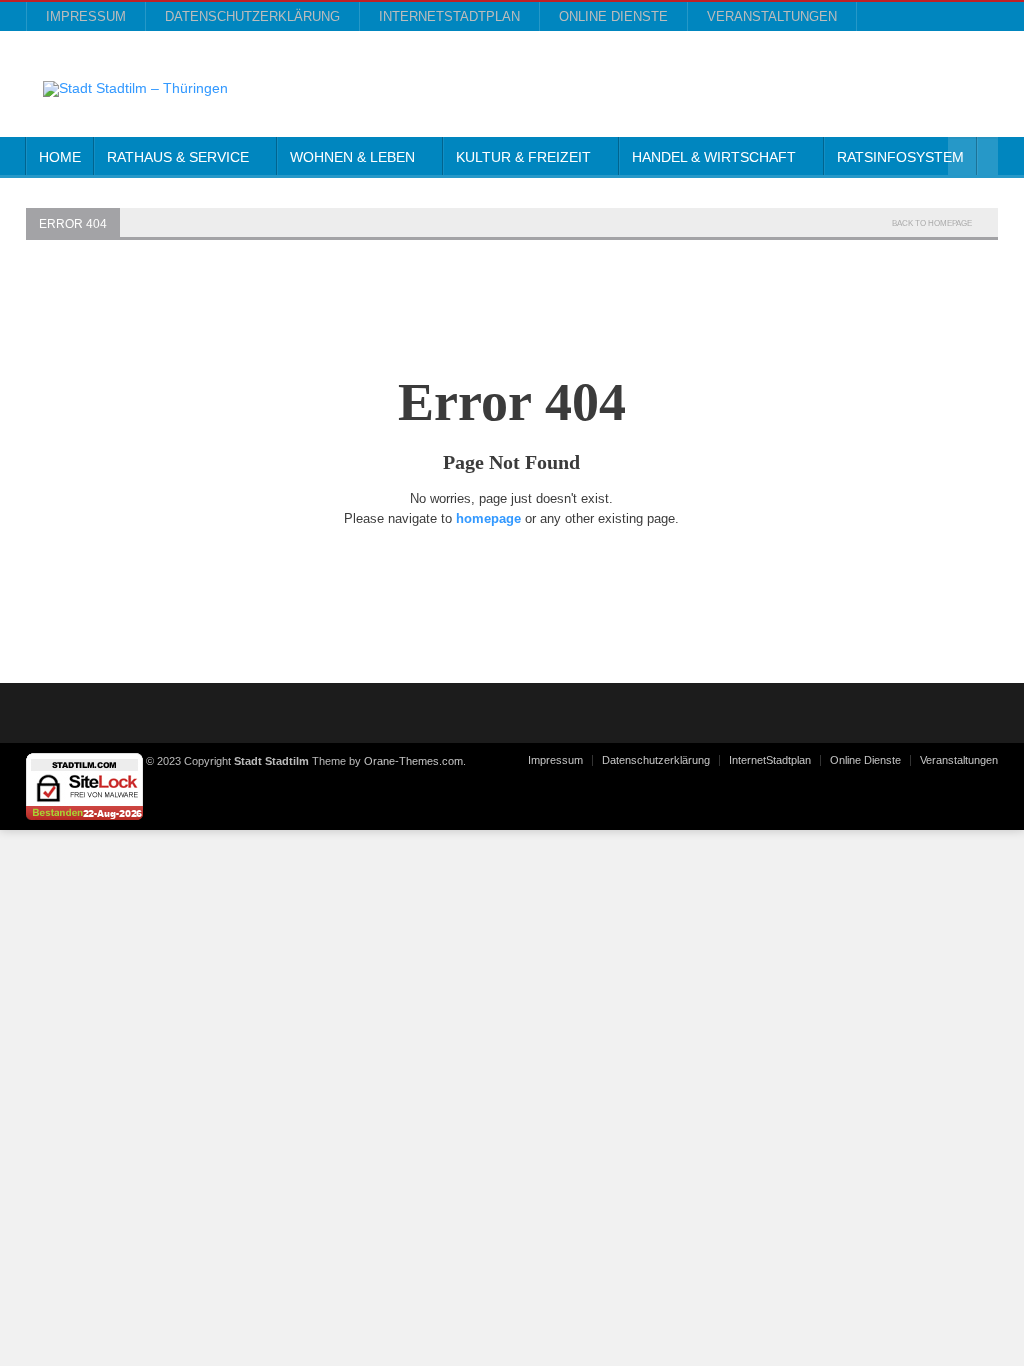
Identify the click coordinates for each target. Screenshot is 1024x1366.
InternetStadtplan (449, 16)
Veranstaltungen (772, 16)
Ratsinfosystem (900, 157)
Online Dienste (613, 16)
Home (60, 157)
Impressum (86, 16)
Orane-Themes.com (413, 761)
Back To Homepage (932, 223)
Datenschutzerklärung (252, 16)
